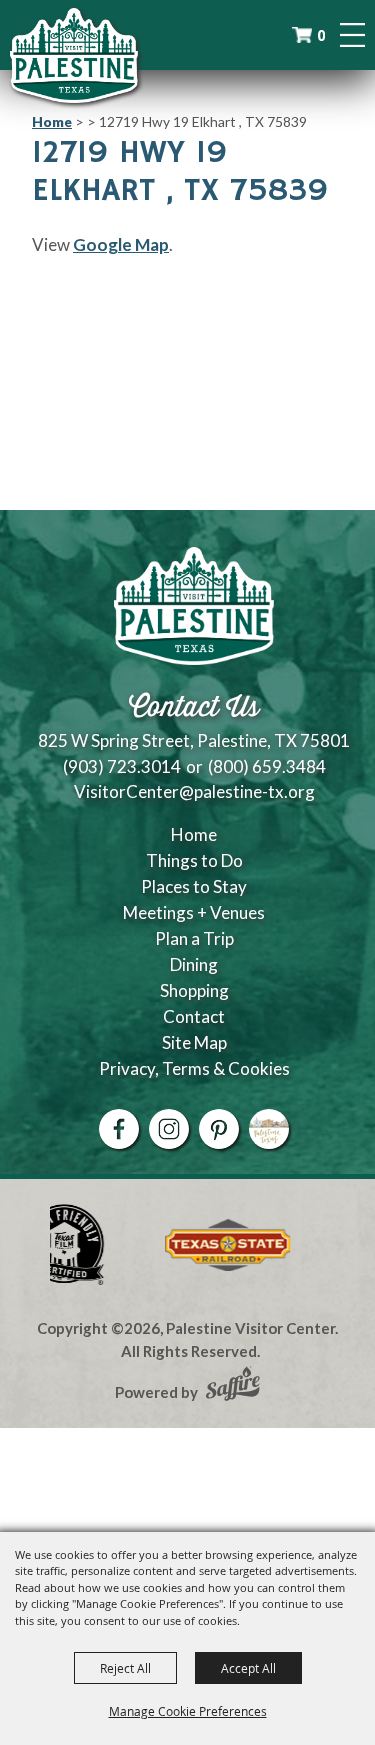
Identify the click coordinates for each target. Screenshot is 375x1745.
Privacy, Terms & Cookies (194, 1068)
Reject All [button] (125, 1668)
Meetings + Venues (194, 912)
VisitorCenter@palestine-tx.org (194, 791)
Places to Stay (194, 886)
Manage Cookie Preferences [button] (188, 1711)
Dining (194, 964)
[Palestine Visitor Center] (74, 55)
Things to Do (194, 860)
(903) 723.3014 (122, 766)
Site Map (194, 1042)
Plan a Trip (194, 938)
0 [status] (321, 35)
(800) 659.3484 (267, 766)
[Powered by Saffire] (233, 1386)
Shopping (194, 990)
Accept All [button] (248, 1668)
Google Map (121, 244)
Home (52, 121)
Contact (194, 1016)
